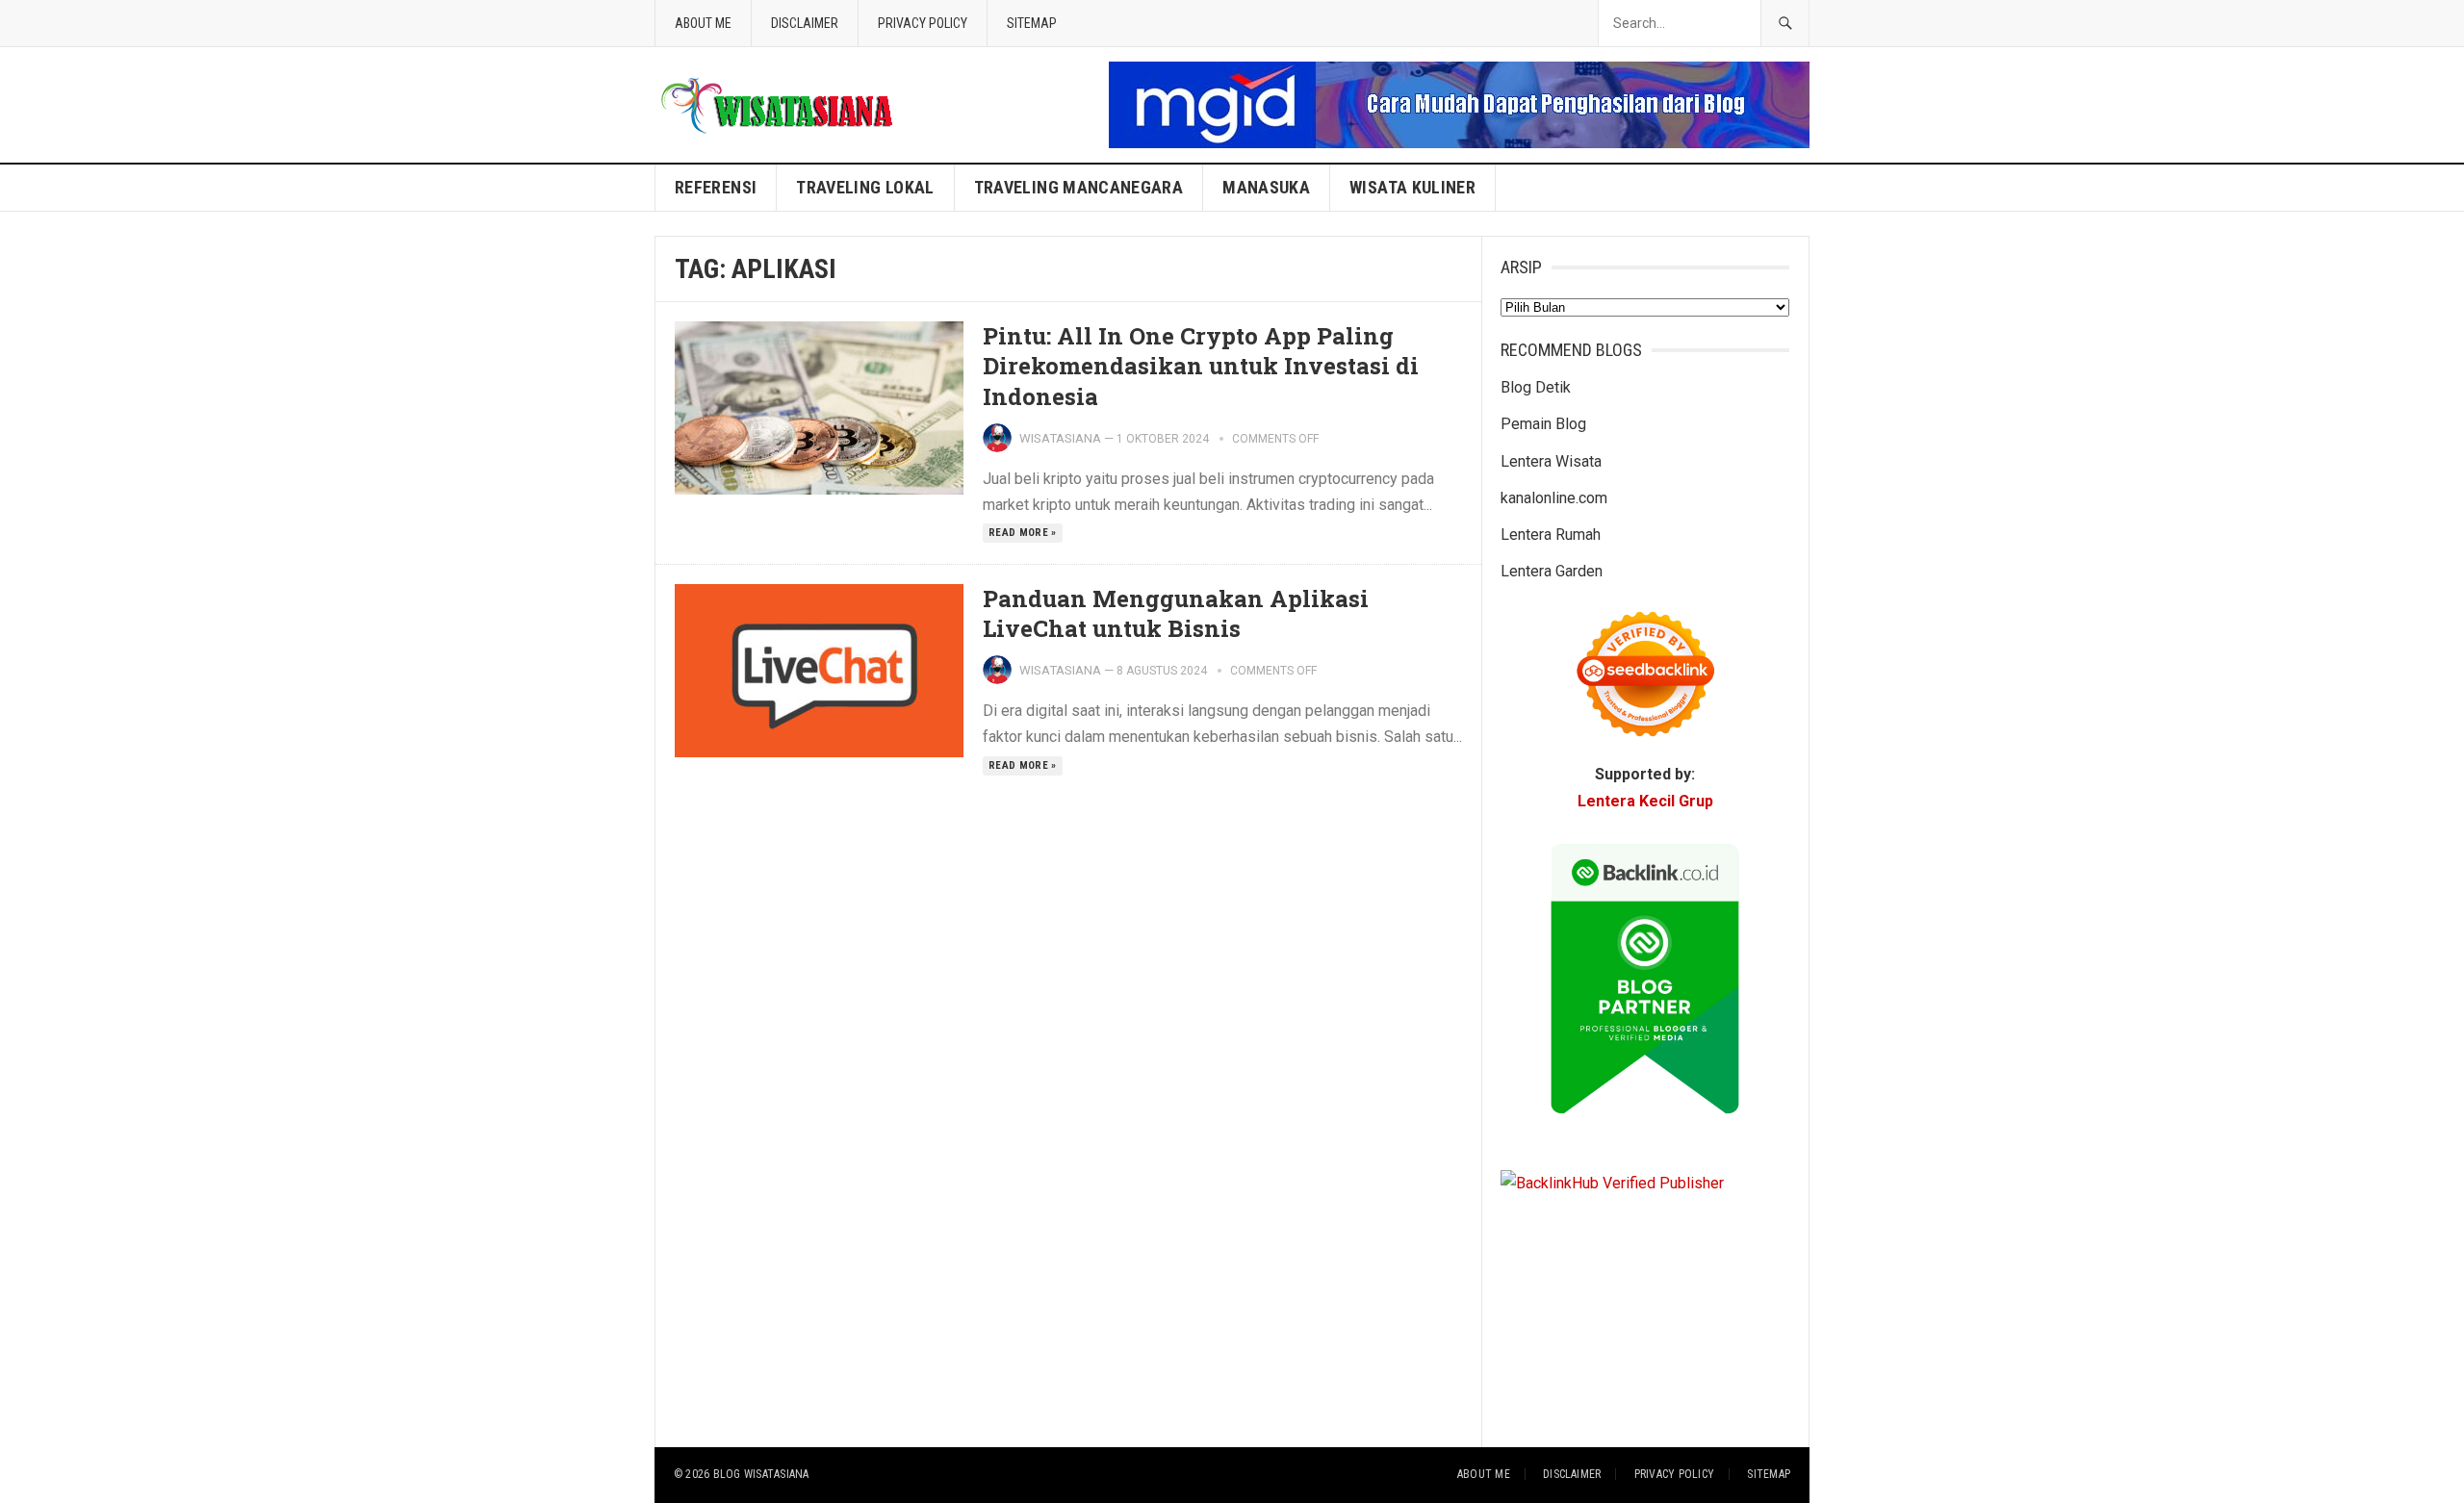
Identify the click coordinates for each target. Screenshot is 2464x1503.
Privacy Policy (923, 23)
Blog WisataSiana (761, 1474)
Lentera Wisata (1551, 461)
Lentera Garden (1552, 571)
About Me (703, 23)
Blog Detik (1536, 387)
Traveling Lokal (865, 187)
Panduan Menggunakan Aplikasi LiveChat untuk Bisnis (1176, 613)
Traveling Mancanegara (1079, 187)
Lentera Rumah (1551, 535)
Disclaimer (805, 23)
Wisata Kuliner (1412, 187)
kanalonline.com (1554, 498)
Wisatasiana (1060, 438)
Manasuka (1266, 187)
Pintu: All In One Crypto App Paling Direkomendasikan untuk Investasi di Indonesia (1201, 366)
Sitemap (1032, 23)
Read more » (1023, 533)
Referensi (716, 187)
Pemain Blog (1543, 424)
